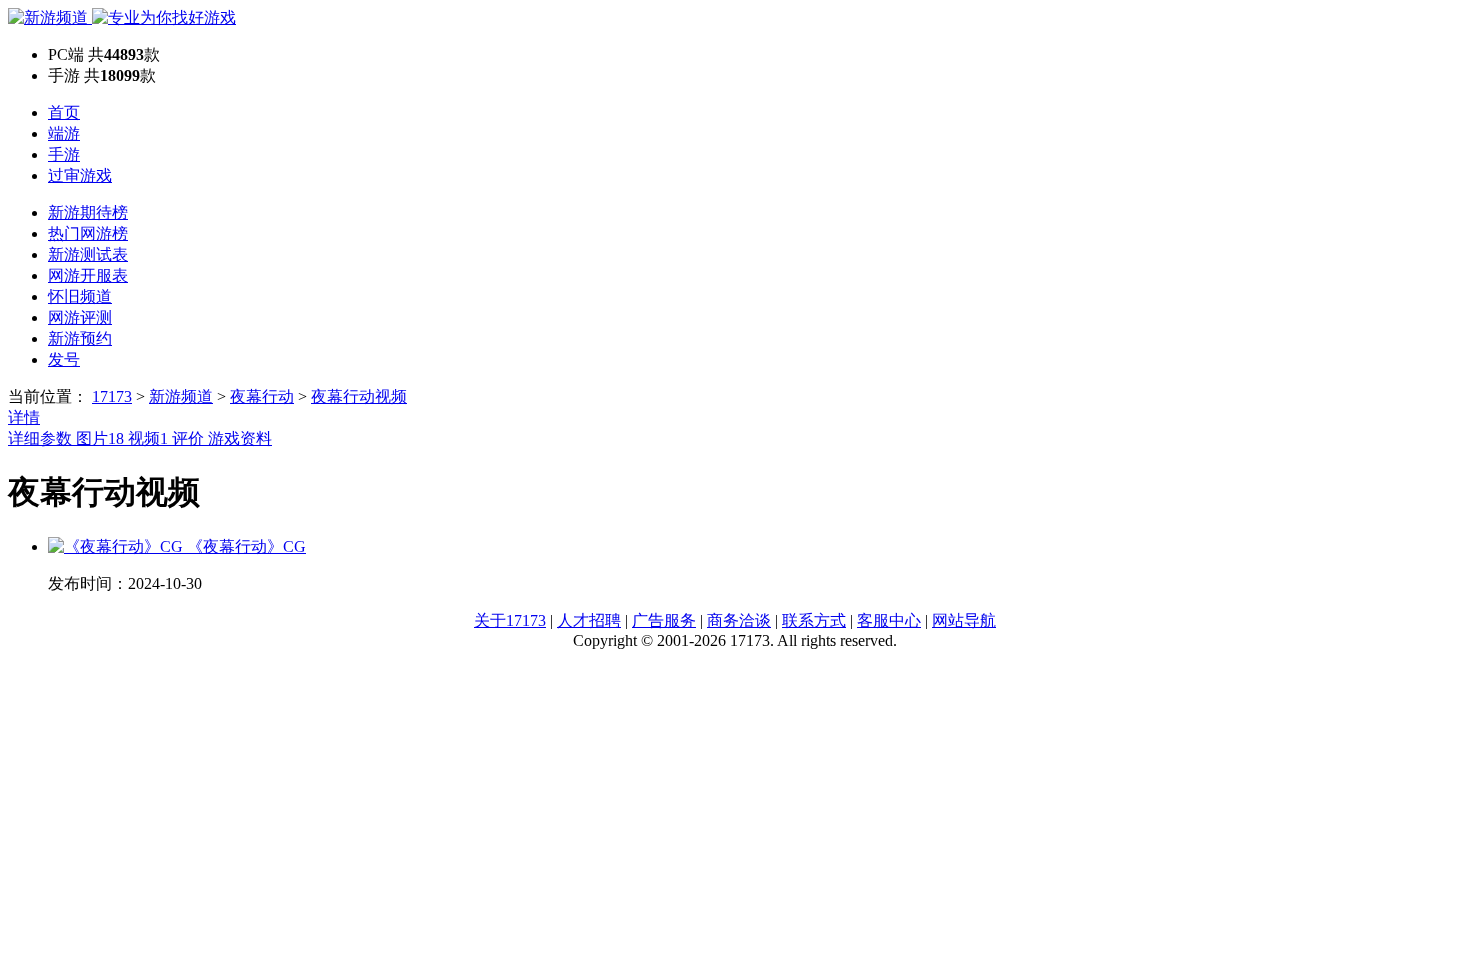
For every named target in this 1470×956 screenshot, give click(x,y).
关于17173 (510, 620)
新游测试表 (88, 254)
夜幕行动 (262, 396)
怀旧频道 (80, 296)
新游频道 (181, 396)
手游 (64, 154)
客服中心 (889, 620)
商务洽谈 (739, 620)
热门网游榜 (88, 233)
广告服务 (664, 620)
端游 (64, 133)
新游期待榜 (88, 212)
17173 (112, 396)
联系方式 (814, 620)
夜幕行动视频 (359, 396)
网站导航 (964, 620)
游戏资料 (240, 438)
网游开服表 (88, 275)
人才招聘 (589, 620)
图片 (100, 438)
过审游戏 (80, 175)
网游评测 (80, 317)
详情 (24, 417)
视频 (148, 438)
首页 (64, 112)
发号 (64, 359)
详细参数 (42, 438)
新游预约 (80, 338)
